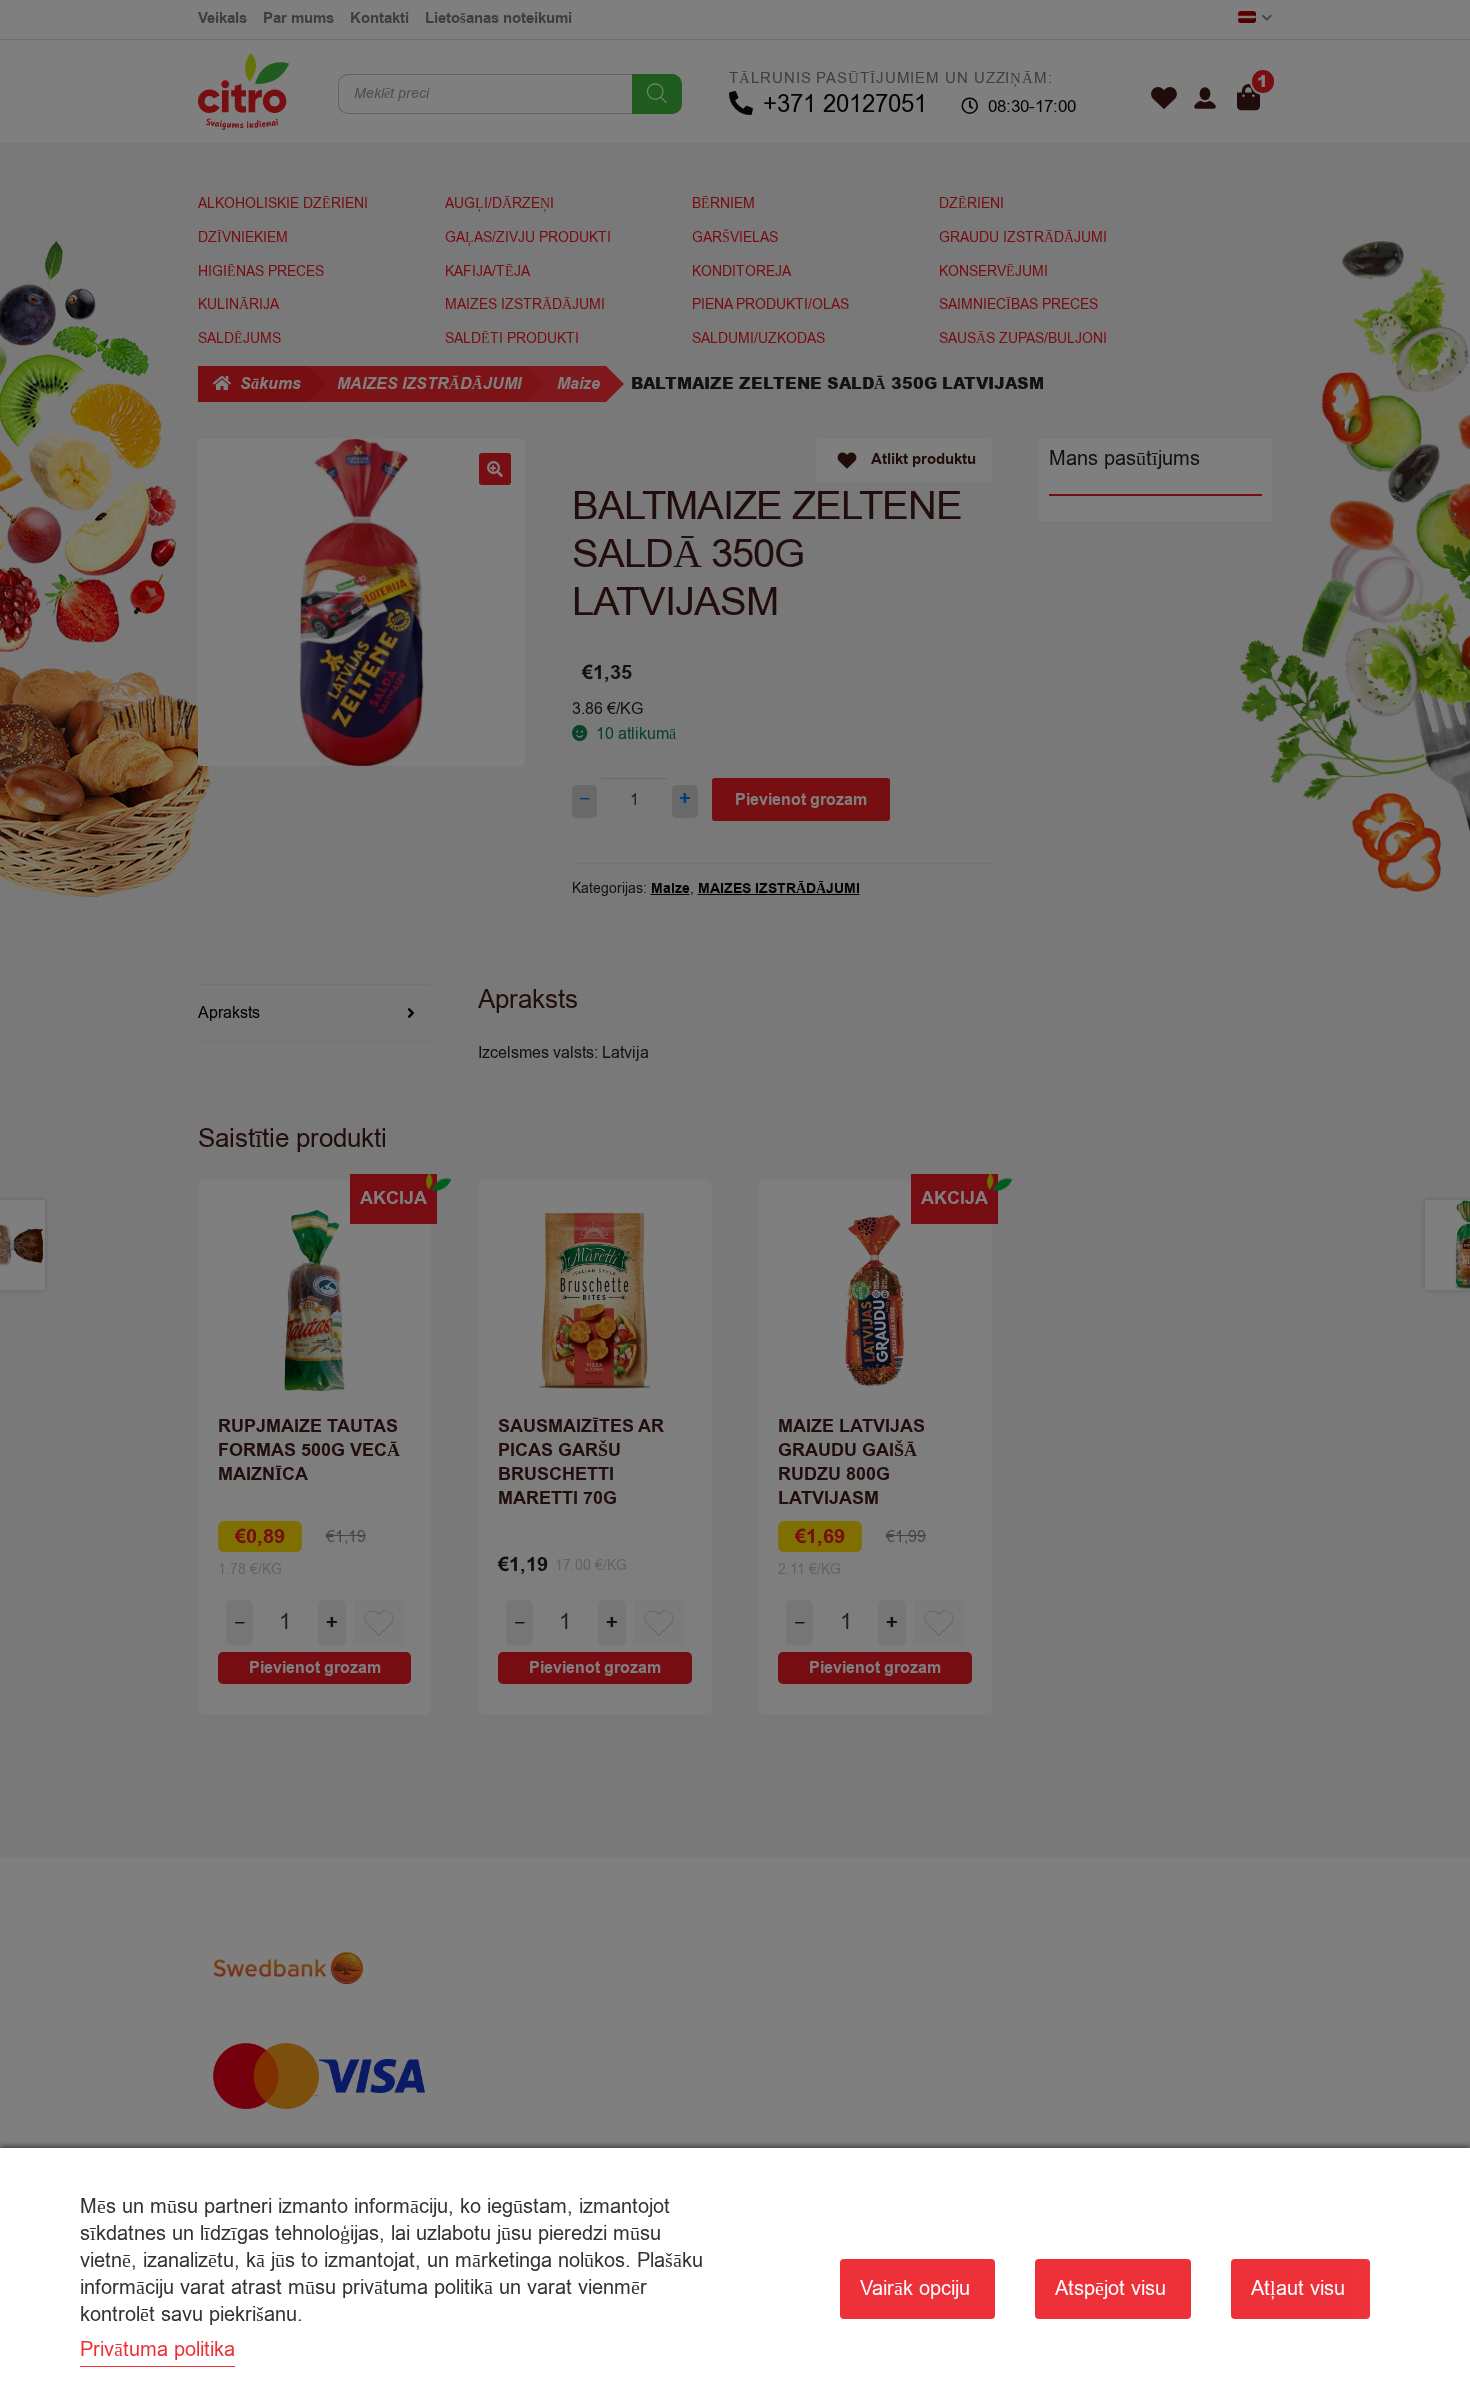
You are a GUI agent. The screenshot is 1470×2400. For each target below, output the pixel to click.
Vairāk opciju (915, 2288)
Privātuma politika (157, 2349)
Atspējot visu (1110, 2288)
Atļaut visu (1298, 2288)
